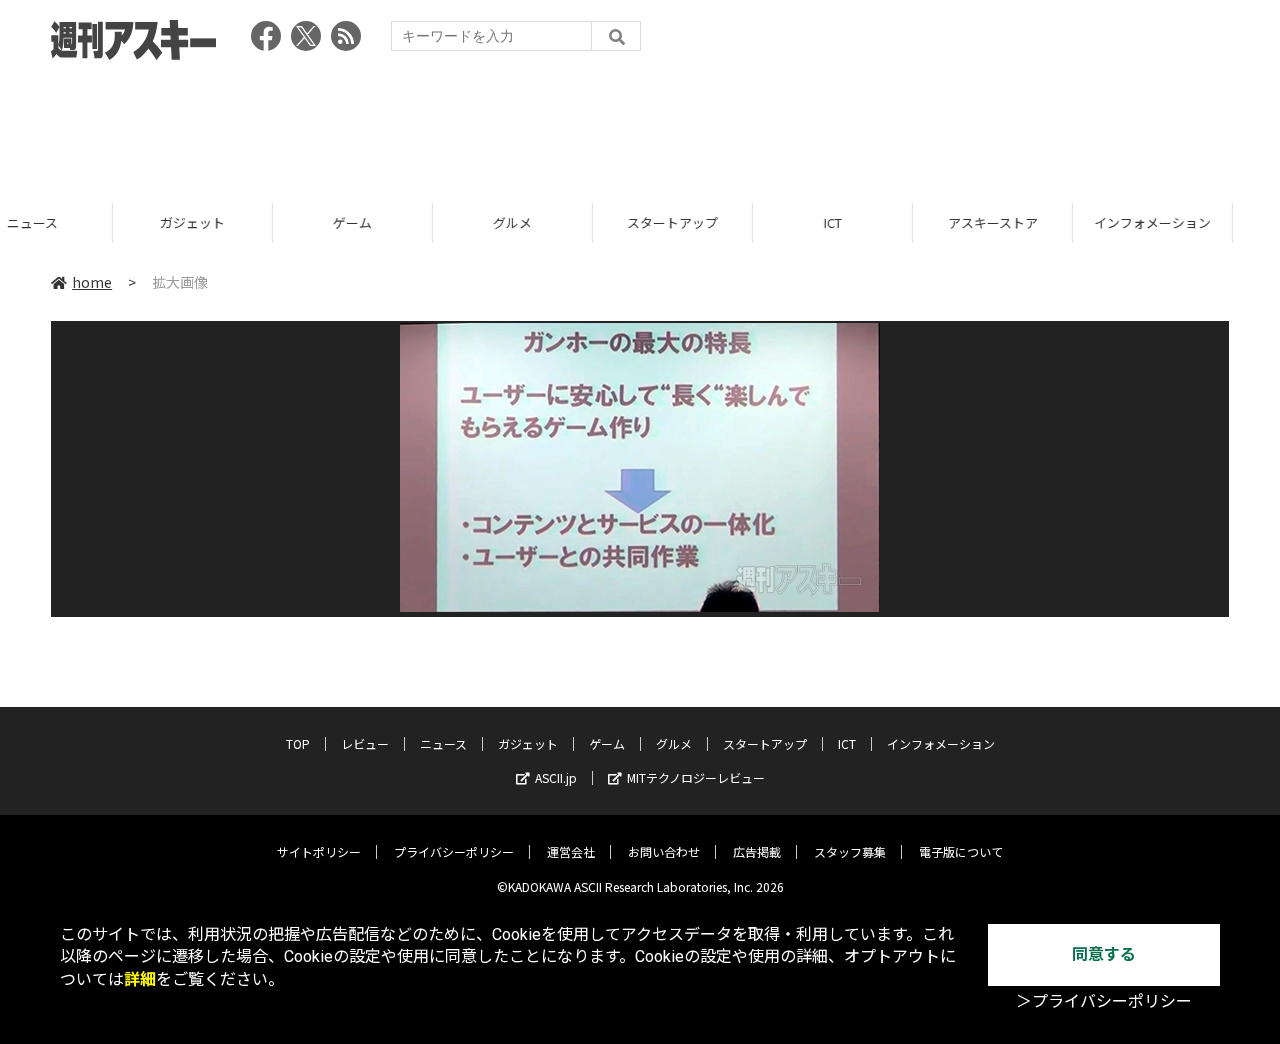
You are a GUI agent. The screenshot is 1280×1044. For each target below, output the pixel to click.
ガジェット (86, 222)
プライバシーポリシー (454, 851)
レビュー (365, 743)
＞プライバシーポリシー (1104, 1001)
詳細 (140, 979)
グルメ (406, 222)
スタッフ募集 (850, 851)
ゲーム (246, 222)
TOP (298, 743)
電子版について (961, 851)
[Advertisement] (640, 125)
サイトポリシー (319, 851)
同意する (1104, 954)
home (92, 282)
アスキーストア (887, 222)
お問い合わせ (664, 851)
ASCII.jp (556, 777)
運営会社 (571, 851)
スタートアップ (566, 222)
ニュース (443, 743)
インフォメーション (1046, 222)
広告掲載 (757, 851)
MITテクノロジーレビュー (696, 777)
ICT (727, 222)
